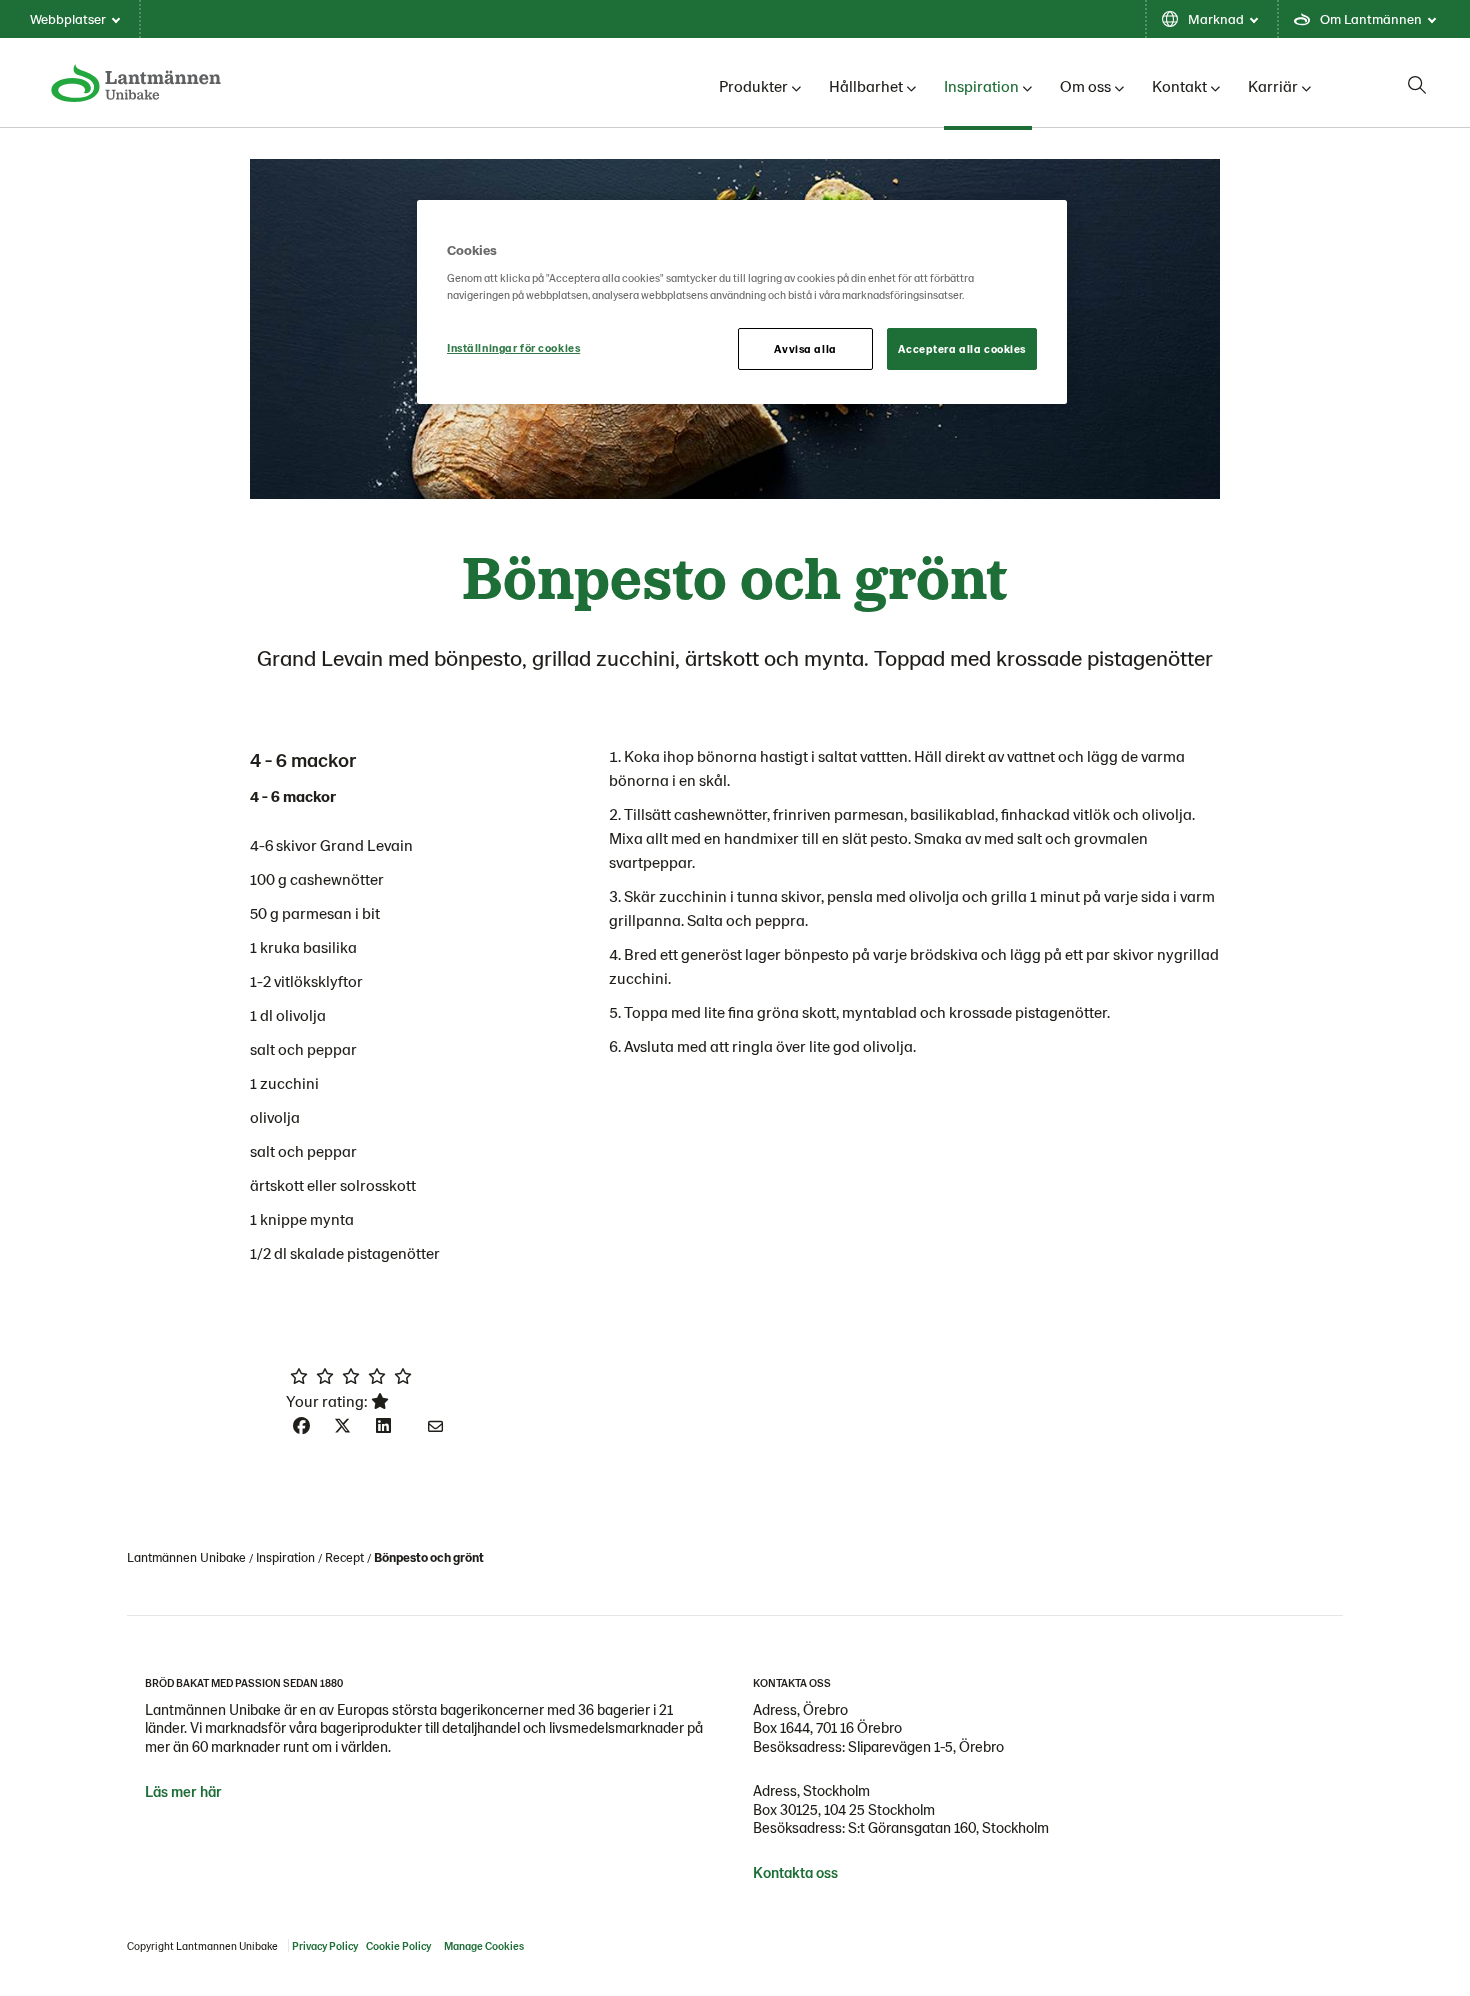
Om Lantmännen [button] (1371, 18)
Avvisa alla (805, 348)
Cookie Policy (398, 1945)
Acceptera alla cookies (962, 348)
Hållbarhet (866, 85)
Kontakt (1179, 85)
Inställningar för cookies (513, 347)
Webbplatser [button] (68, 18)
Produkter (753, 85)
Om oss (1085, 85)
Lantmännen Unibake (186, 1557)
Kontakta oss (795, 1872)
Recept (344, 1557)
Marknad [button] (1216, 18)
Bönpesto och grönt (429, 1557)
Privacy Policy (325, 1945)
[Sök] (1417, 85)
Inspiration (981, 85)
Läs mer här (183, 1791)
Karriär (1273, 85)
